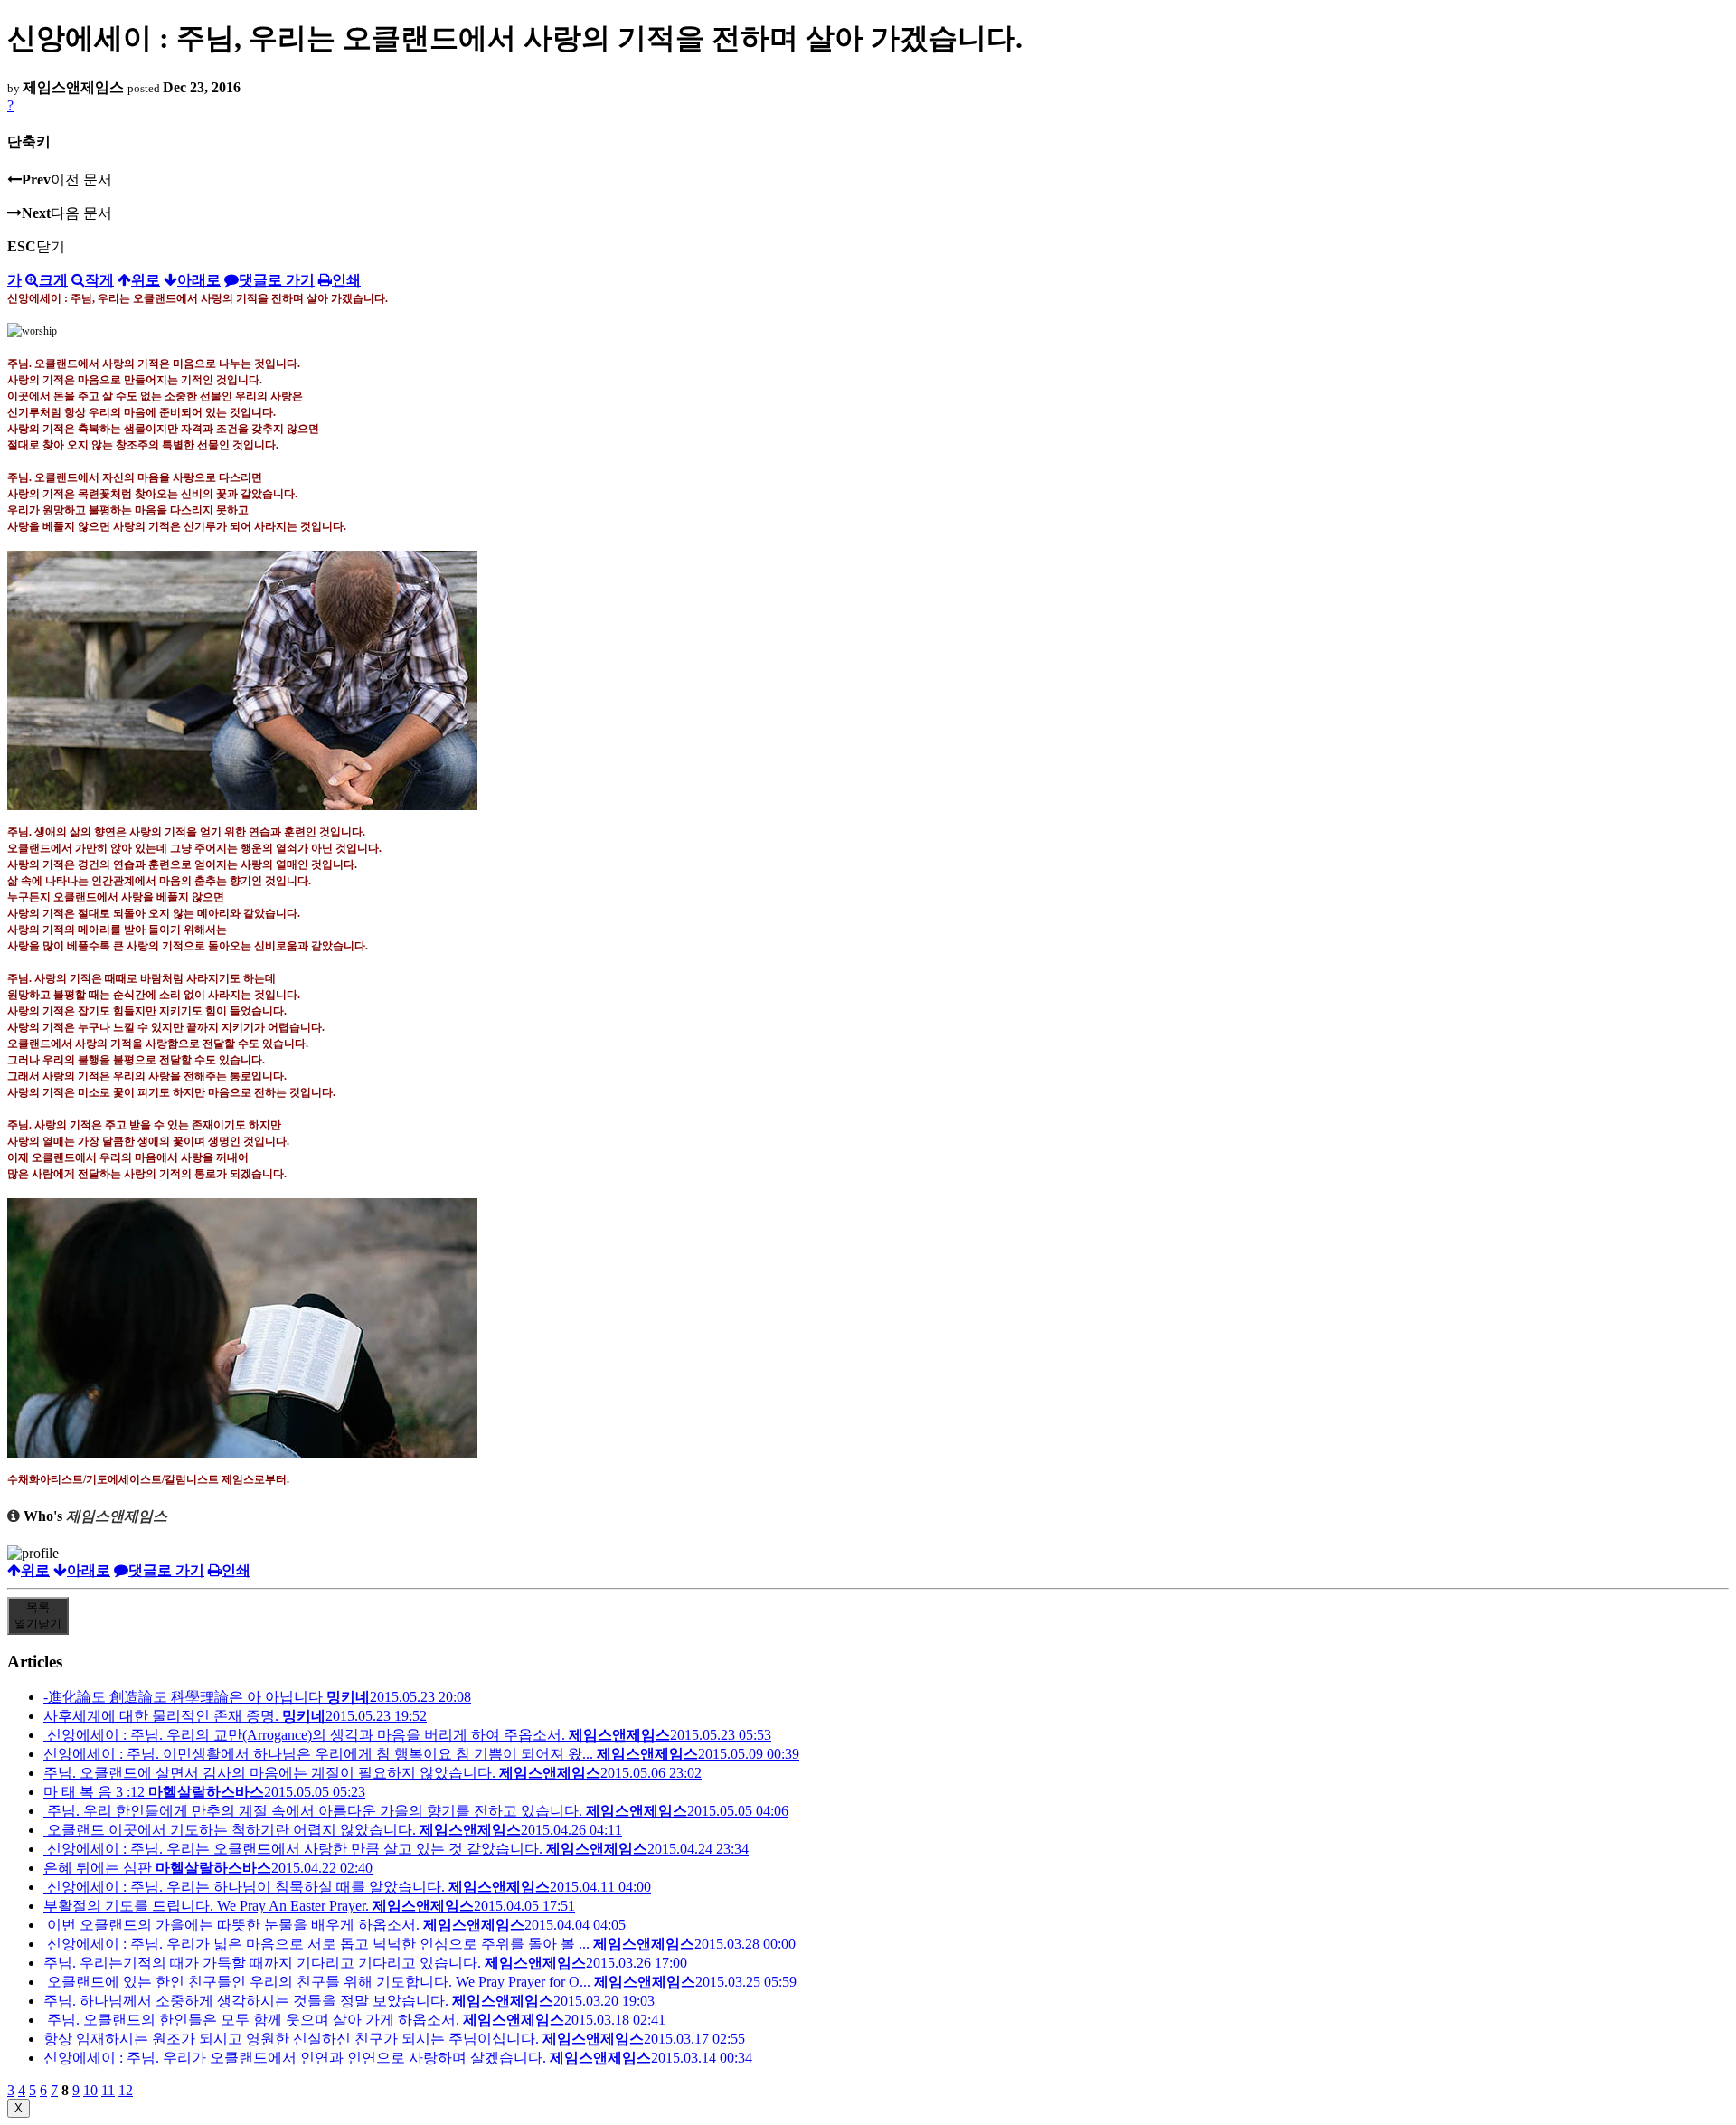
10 (90, 2090)
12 (126, 2090)
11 (108, 2090)
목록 (38, 1615)
